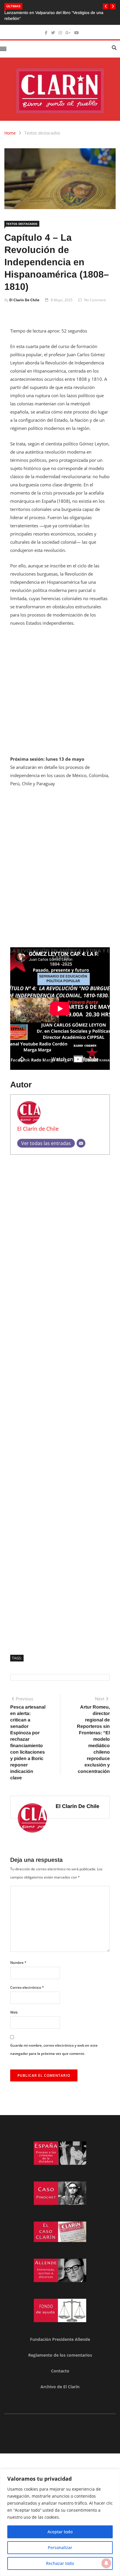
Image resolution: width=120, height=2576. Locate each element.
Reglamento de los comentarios (60, 2355)
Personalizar (60, 2547)
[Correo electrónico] (81, 1143)
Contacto (60, 2371)
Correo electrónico (27, 1987)
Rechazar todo (60, 2563)
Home (10, 133)
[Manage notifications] (106, 2563)
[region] (60, 2522)
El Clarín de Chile (24, 300)
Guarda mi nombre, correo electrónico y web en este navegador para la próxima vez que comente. (54, 2049)
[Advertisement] (60, 695)
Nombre (18, 1963)
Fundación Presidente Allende (60, 2339)
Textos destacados (42, 133)
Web (14, 2012)
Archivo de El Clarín (60, 2387)
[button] (106, 6)
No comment (95, 300)
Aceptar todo (60, 2532)
